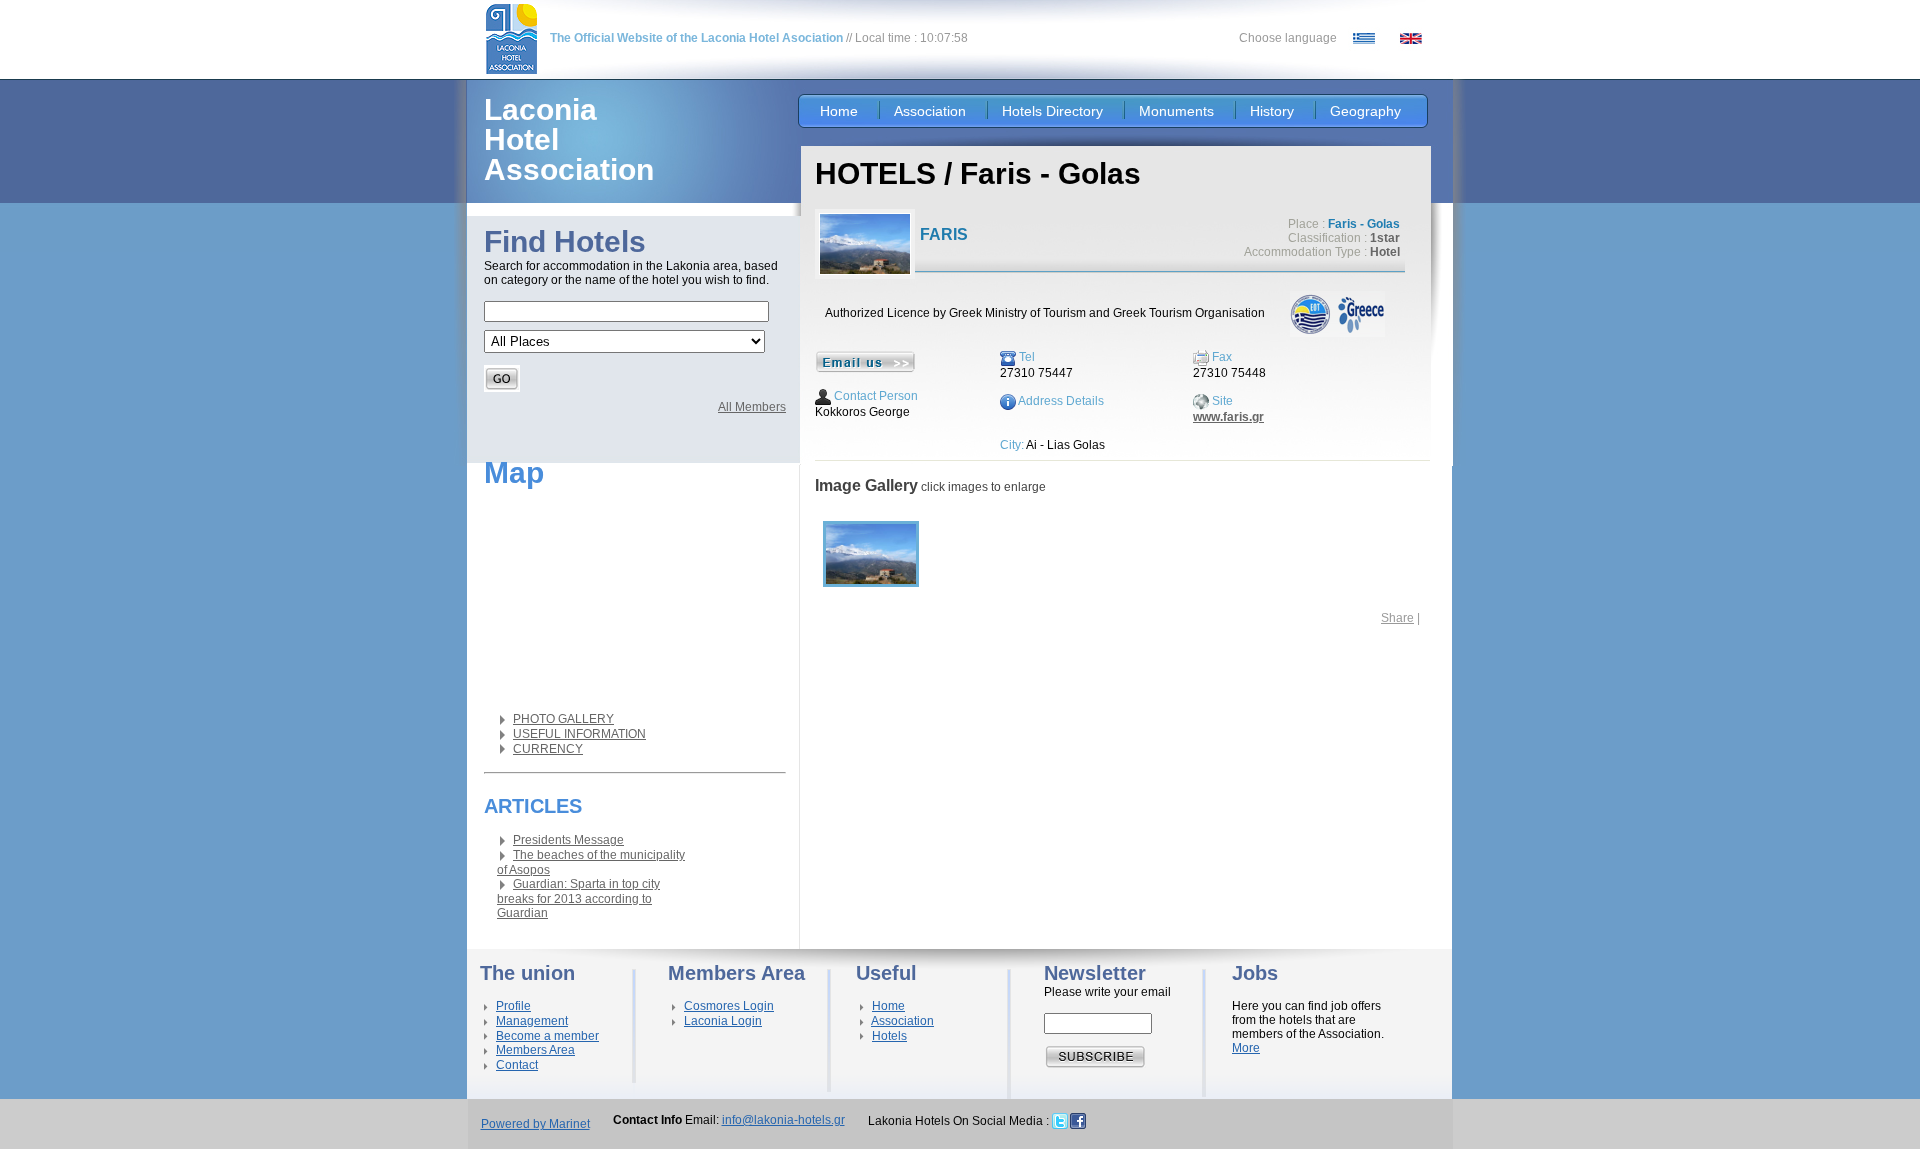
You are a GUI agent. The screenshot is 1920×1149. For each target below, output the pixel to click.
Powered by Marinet (535, 1124)
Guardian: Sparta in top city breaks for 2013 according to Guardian (578, 898)
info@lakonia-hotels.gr (783, 1120)
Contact (517, 1065)
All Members (752, 407)
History (1272, 111)
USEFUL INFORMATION (579, 734)
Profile (513, 1006)
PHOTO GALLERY (563, 719)
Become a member (547, 1036)
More (1246, 1048)
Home (839, 111)
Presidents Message (568, 840)
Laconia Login (723, 1021)
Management (532, 1021)
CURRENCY (548, 749)
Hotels (889, 1036)
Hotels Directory (1052, 111)
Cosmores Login (729, 1006)
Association (930, 111)
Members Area (535, 1050)
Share (1397, 618)
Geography (1365, 111)
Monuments (1176, 111)
